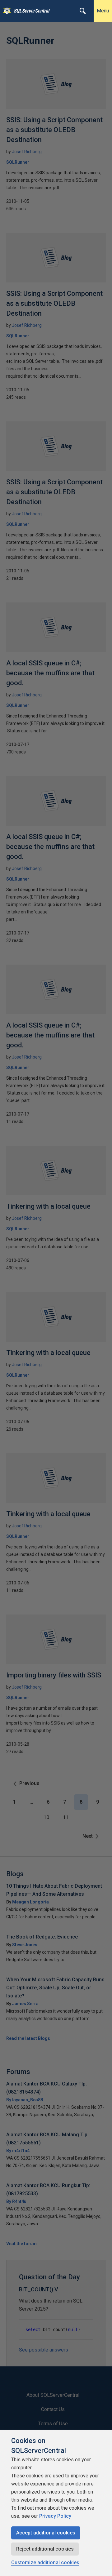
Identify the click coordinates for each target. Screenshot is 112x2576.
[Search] (83, 11)
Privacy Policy (55, 2516)
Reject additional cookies (45, 2549)
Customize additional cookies (45, 2563)
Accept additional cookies (46, 2533)
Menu (103, 11)
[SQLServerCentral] (5, 11)
